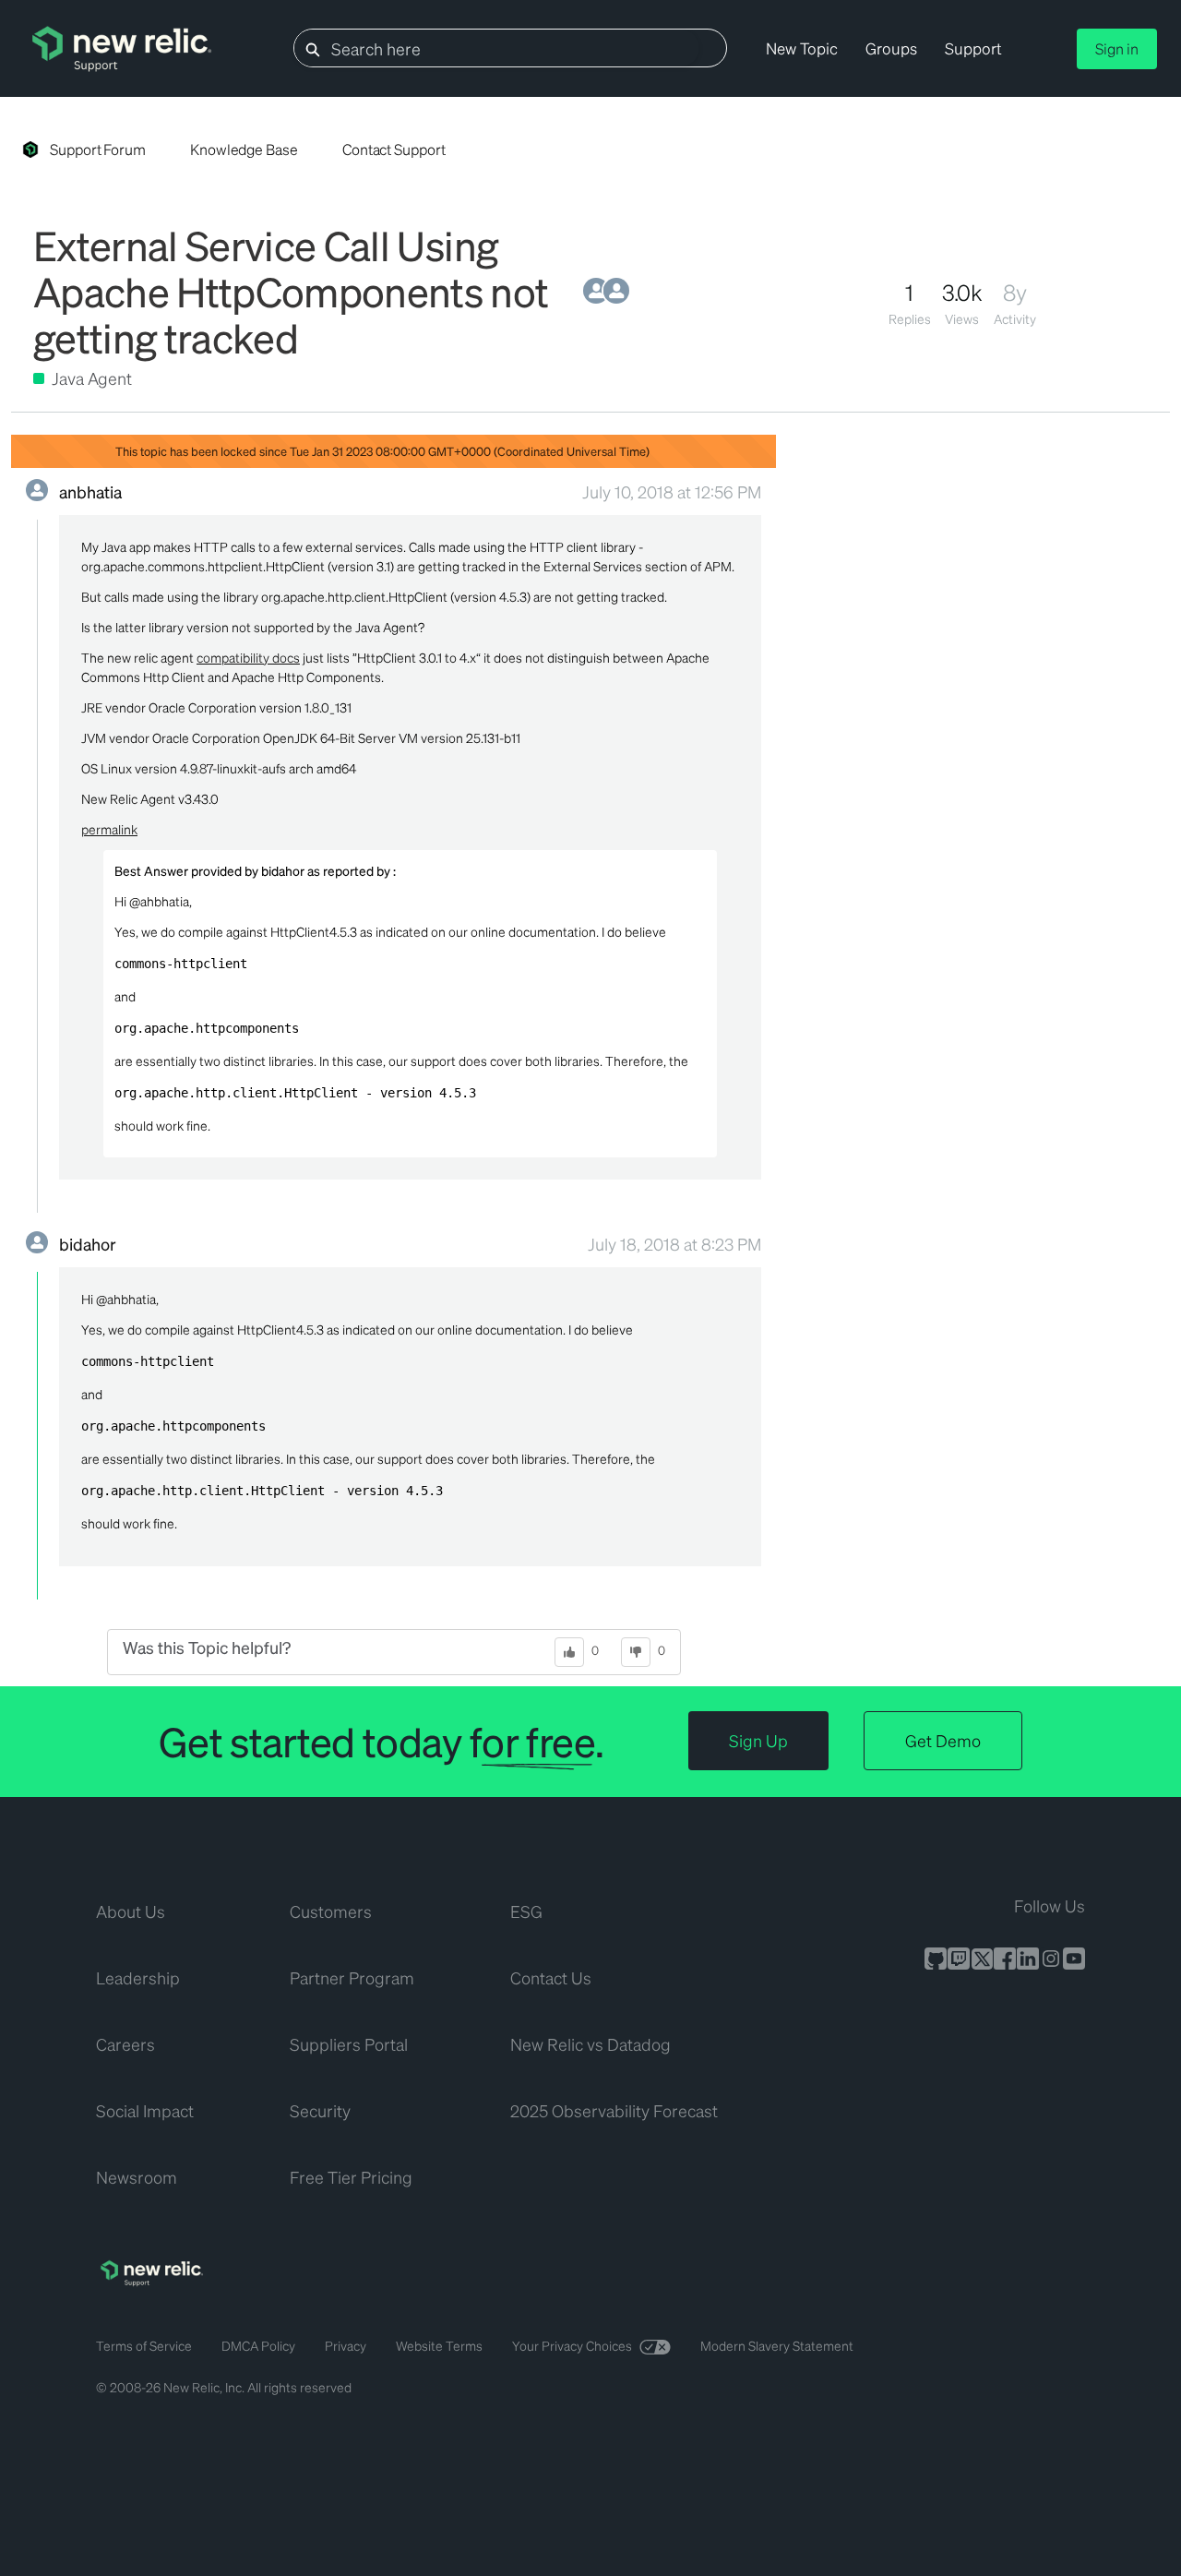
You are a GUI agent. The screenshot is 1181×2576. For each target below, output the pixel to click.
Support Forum (98, 149)
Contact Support (394, 149)
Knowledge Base (244, 149)
